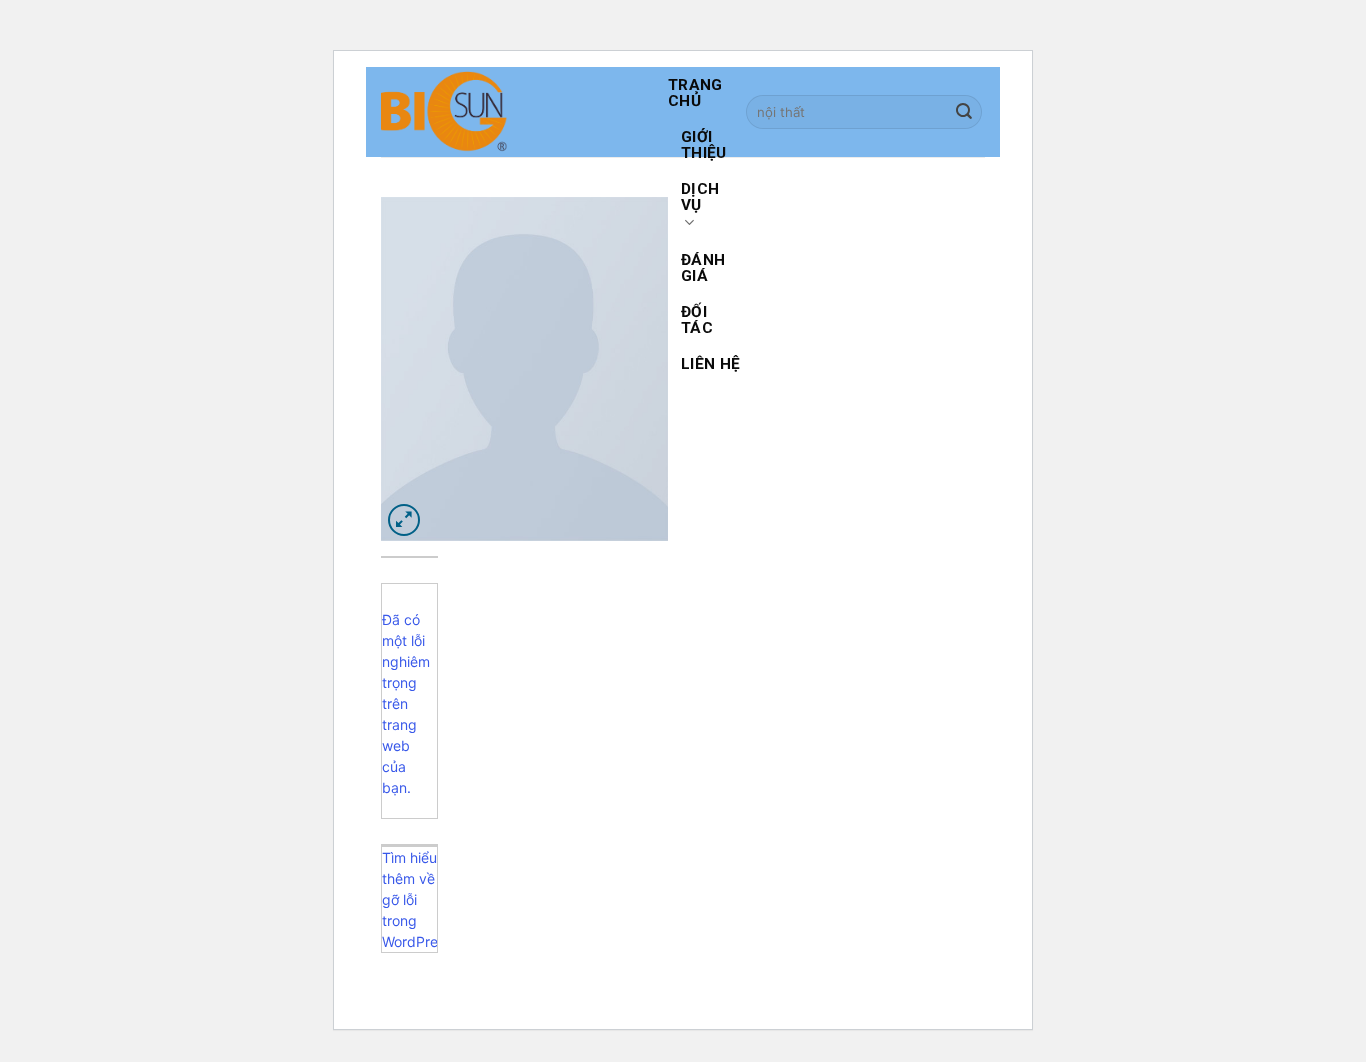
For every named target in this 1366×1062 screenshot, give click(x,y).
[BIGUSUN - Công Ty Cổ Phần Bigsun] (509, 112)
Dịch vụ (700, 197)
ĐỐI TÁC (697, 320)
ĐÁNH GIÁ (703, 268)
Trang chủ (695, 93)
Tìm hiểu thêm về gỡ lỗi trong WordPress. (410, 899)
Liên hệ (710, 364)
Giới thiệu (704, 145)
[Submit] (964, 112)
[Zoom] (404, 520)
